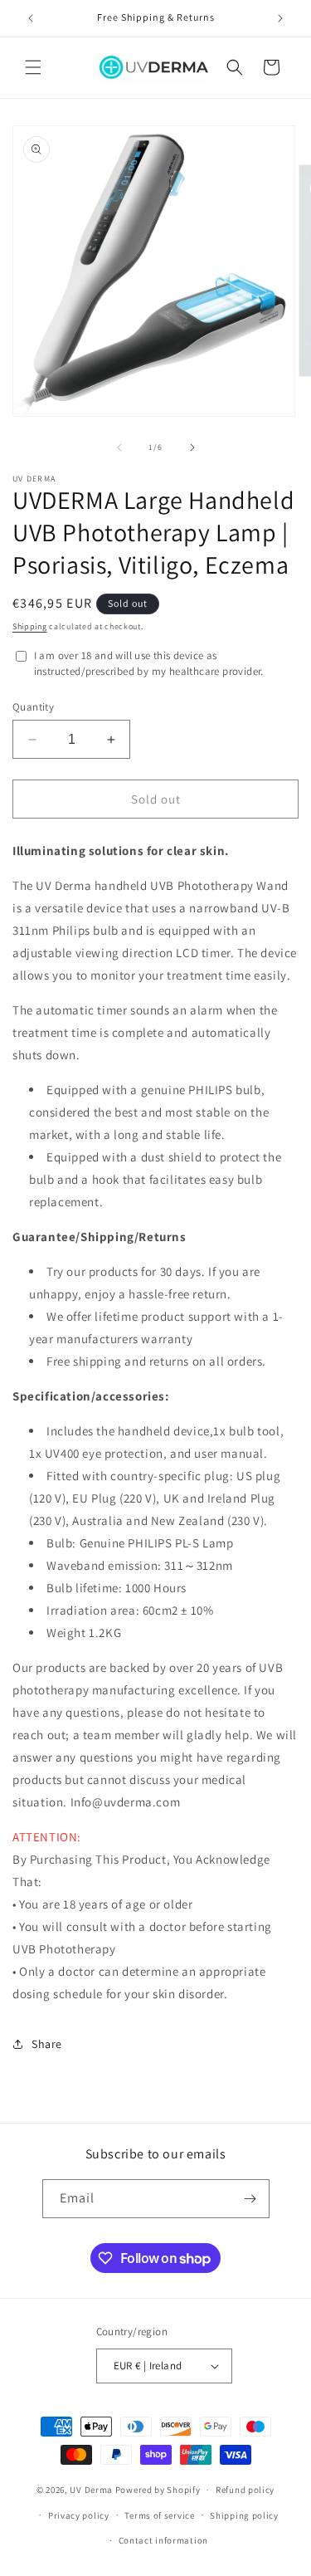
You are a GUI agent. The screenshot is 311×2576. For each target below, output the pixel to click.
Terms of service (159, 2515)
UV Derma (91, 2490)
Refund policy (245, 2490)
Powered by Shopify (158, 2490)
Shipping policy (244, 2515)
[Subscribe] (250, 2199)
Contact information (163, 2540)
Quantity (33, 707)
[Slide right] (192, 447)
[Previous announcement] (31, 18)
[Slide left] (119, 447)
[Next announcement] (280, 18)
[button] (33, 67)
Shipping (30, 626)
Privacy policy (79, 2515)
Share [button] (47, 2044)
